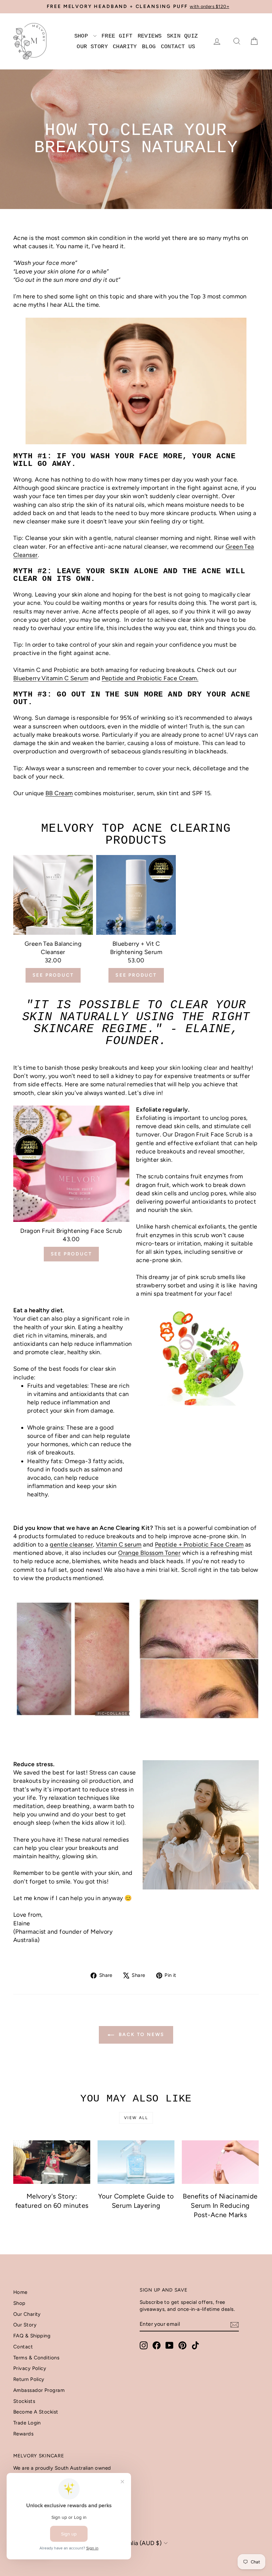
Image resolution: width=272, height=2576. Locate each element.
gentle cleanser (71, 1545)
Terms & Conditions (36, 2358)
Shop (19, 2303)
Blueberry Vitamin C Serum (51, 678)
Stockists (24, 2401)
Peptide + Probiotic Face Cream (199, 1545)
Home (20, 2292)
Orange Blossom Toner (149, 1553)
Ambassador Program (39, 2390)
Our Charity (27, 2314)
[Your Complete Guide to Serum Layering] (136, 2162)
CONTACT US (178, 47)
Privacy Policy (30, 2368)
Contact (23, 2347)
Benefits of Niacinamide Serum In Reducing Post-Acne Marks (220, 2205)
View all (136, 2118)
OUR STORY (92, 47)
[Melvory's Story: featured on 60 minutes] (52, 2162)
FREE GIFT (117, 36)
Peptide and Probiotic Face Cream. (150, 678)
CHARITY (125, 47)
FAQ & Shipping (32, 2336)
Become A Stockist (36, 2412)
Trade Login (27, 2423)
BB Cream (59, 793)
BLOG (149, 47)
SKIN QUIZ (182, 36)
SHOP (83, 36)
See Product (53, 975)
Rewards (23, 2434)
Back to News (141, 2035)
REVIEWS (150, 36)
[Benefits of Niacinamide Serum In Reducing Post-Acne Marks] (220, 2162)
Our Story (25, 2325)
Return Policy (29, 2379)
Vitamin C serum (119, 1545)
